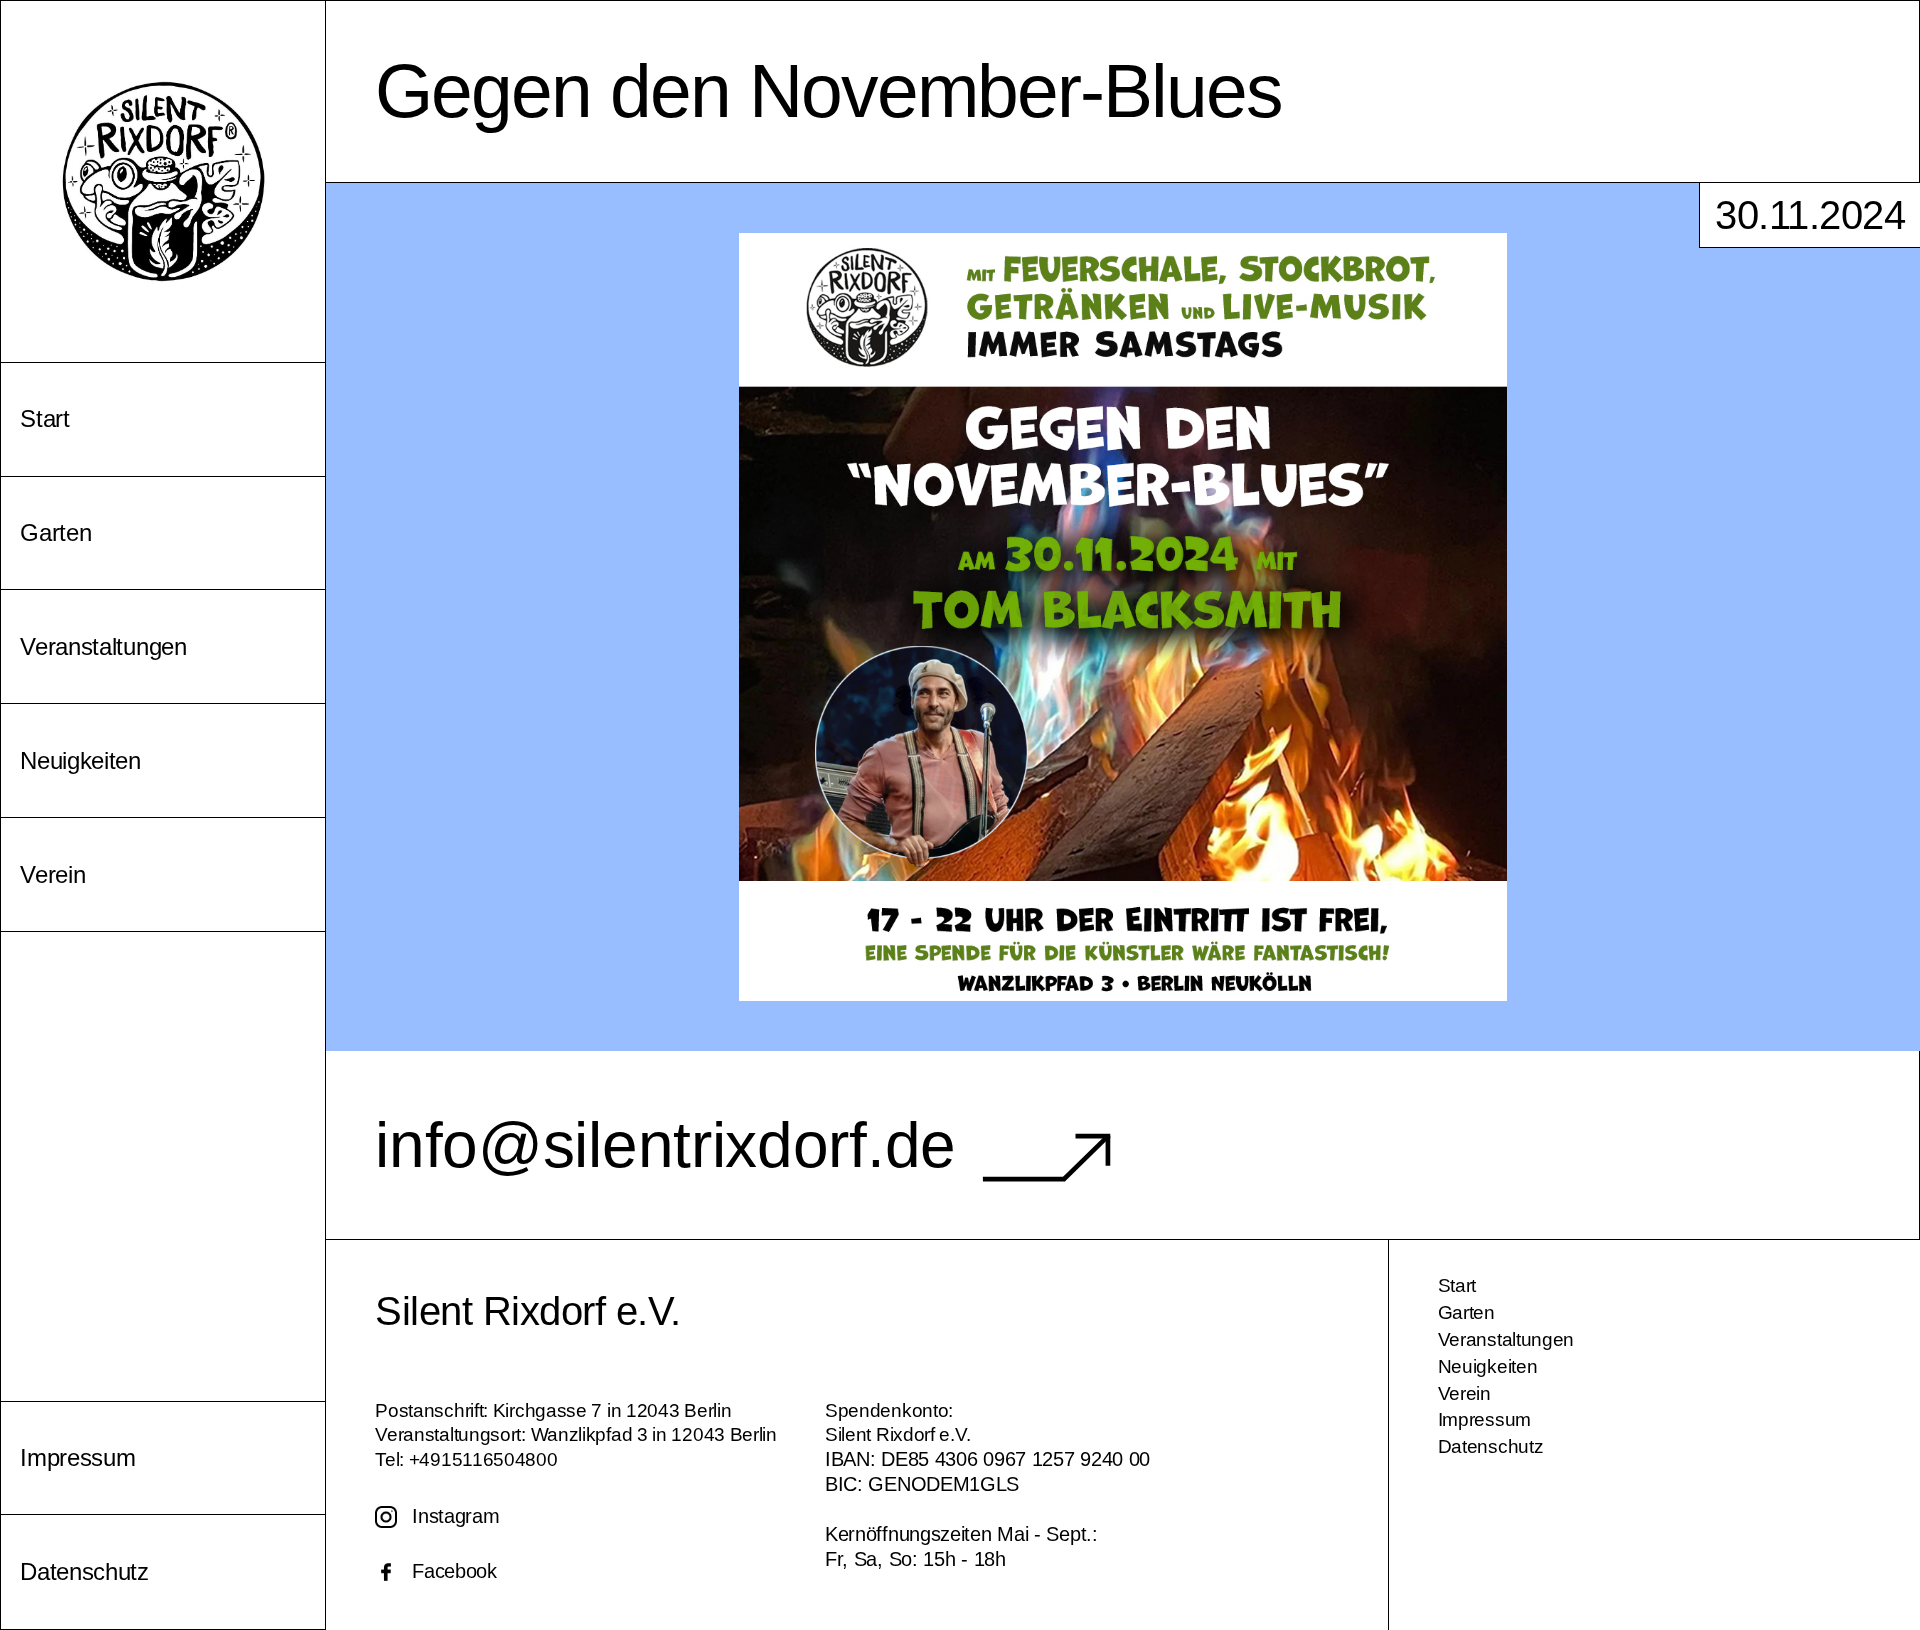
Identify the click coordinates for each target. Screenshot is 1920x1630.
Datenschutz (1491, 1446)
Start (1457, 1285)
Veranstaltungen (1506, 1339)
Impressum (1484, 1419)
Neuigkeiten (1488, 1366)
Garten (1466, 1312)
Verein (1464, 1393)
